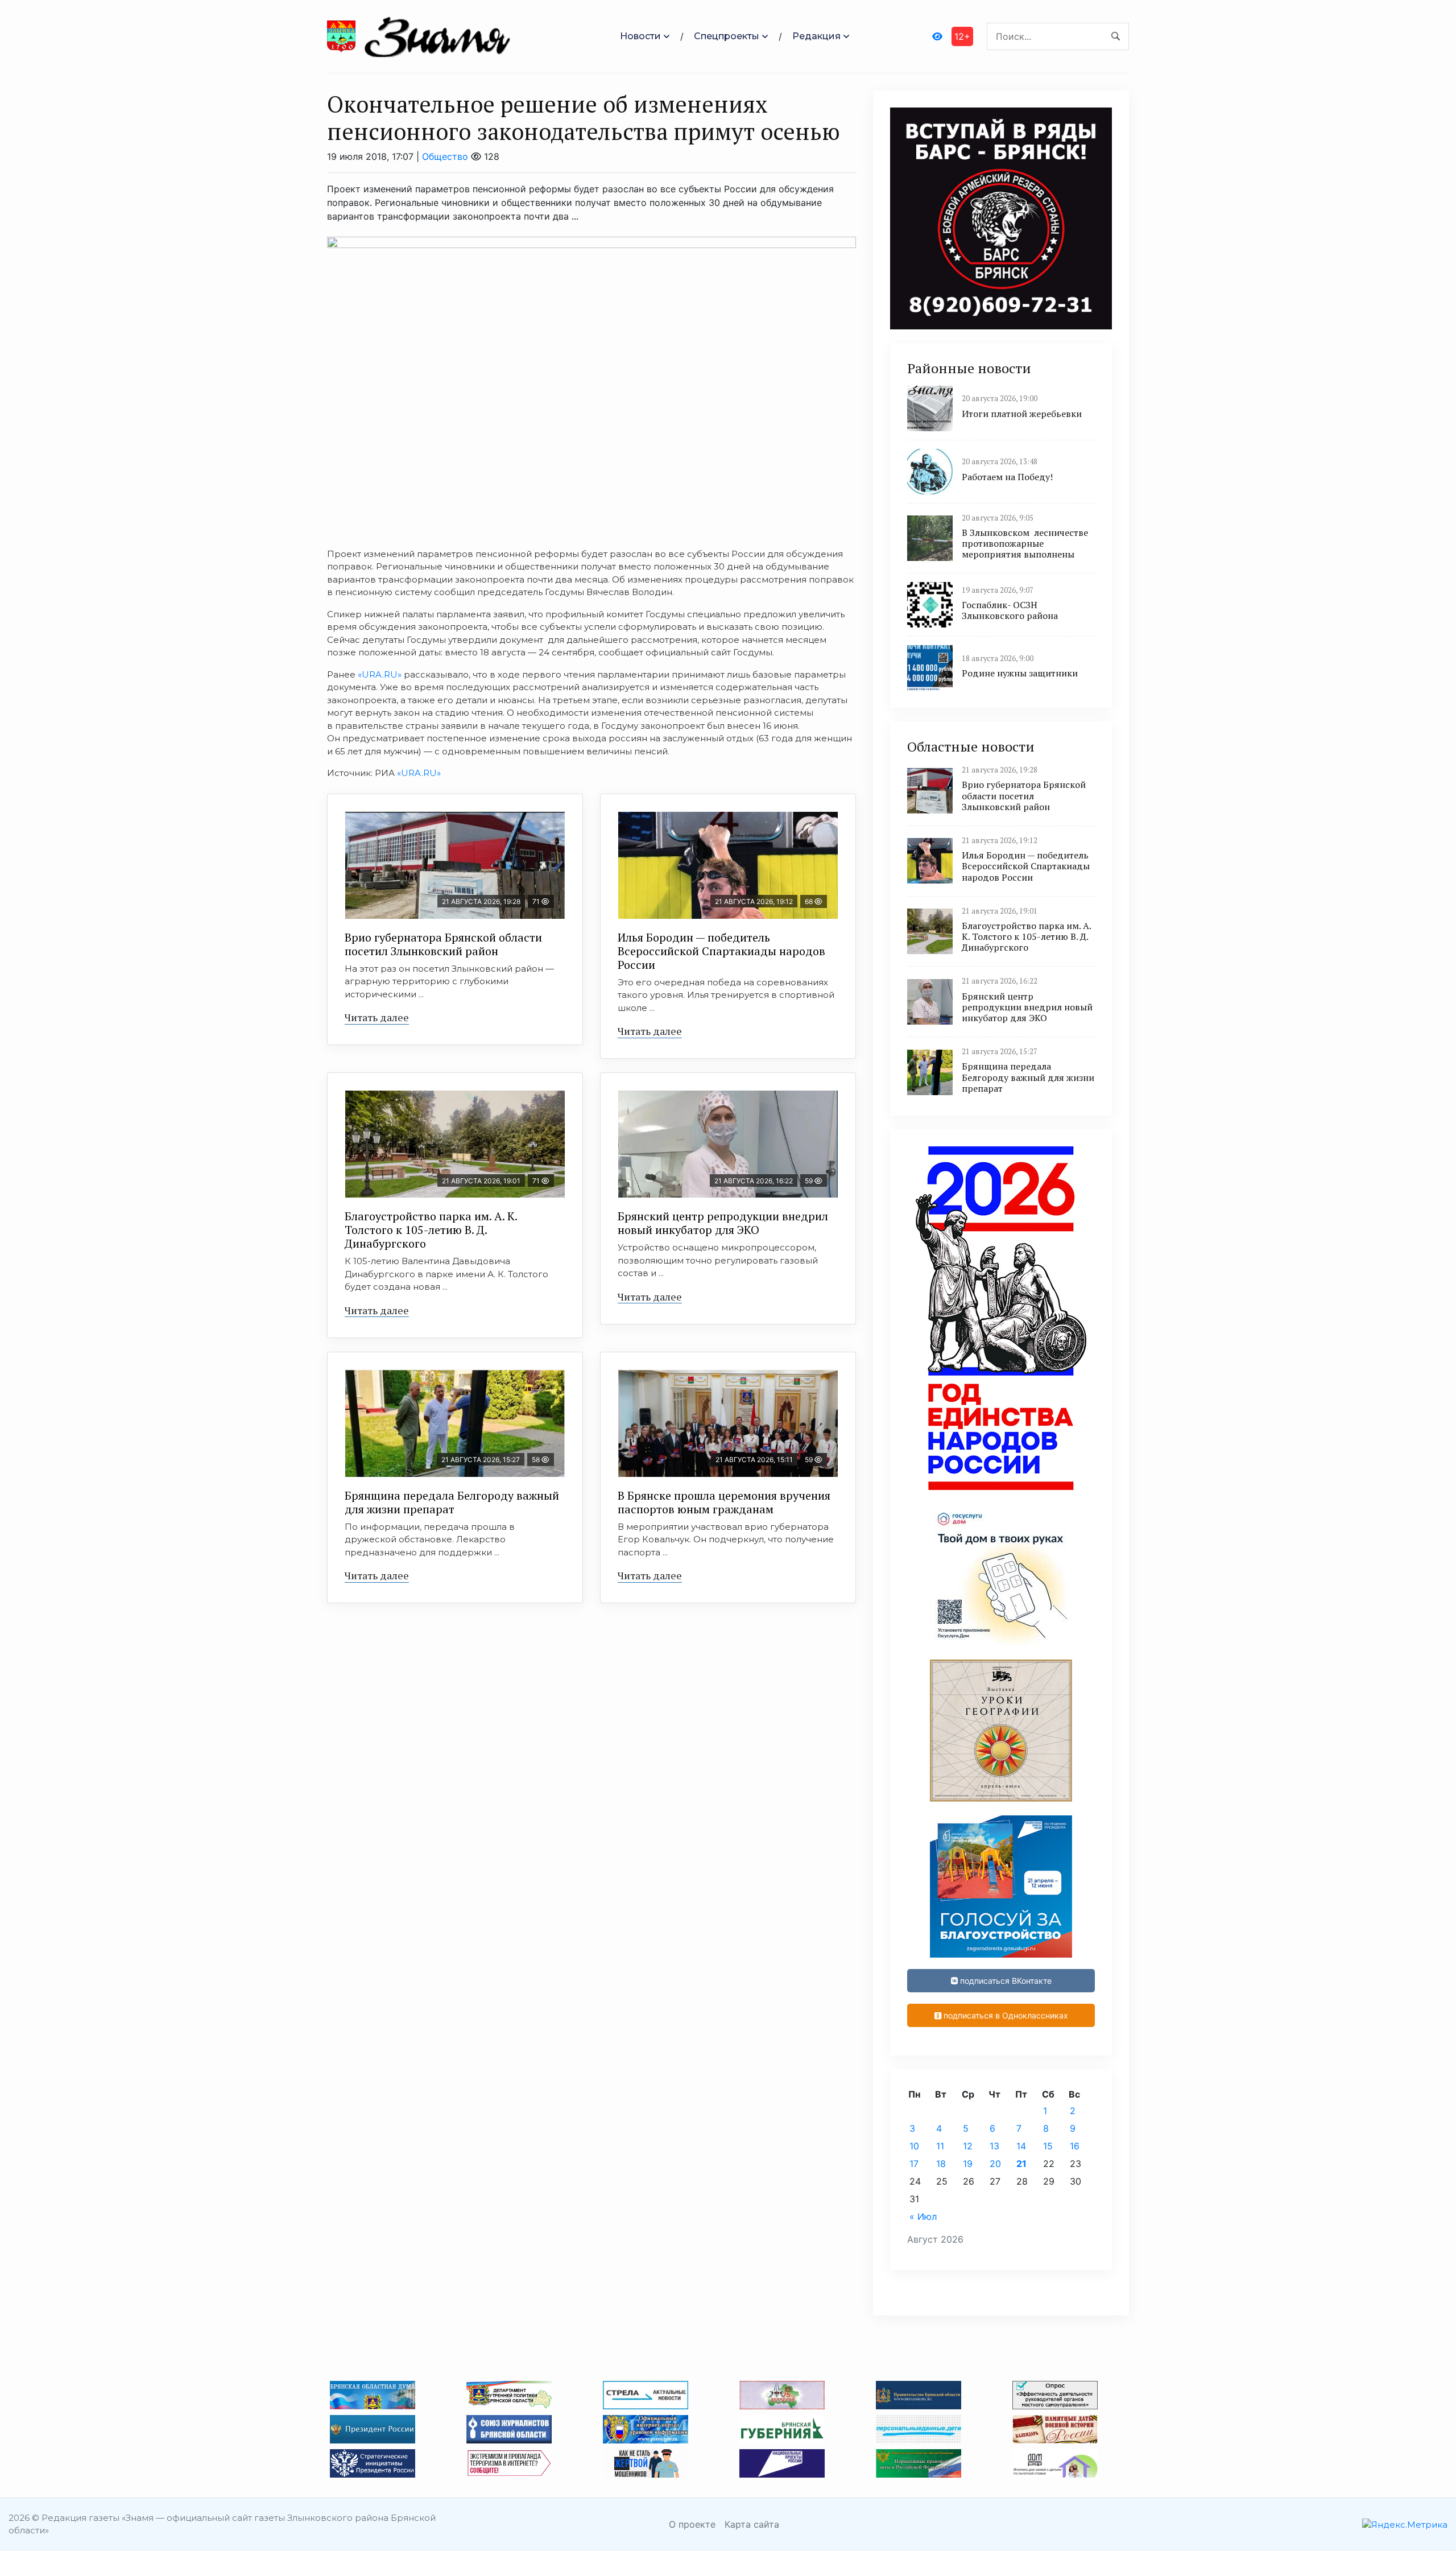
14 (1021, 2146)
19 (968, 2164)
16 (1075, 2146)
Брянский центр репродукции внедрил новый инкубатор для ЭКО (723, 1223)
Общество (445, 156)
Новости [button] (640, 36)
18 (941, 2164)
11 (940, 2146)
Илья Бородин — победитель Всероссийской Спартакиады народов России (721, 951)
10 (914, 2146)
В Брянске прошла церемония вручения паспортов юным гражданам (724, 1502)
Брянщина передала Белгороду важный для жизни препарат (452, 1502)
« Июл (923, 2216)
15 (1048, 2146)
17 (914, 2164)
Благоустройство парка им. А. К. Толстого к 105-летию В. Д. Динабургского (431, 1230)
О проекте (692, 2524)
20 (995, 2164)
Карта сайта (752, 2524)
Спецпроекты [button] (727, 36)
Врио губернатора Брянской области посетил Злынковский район (443, 944)
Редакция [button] (816, 36)
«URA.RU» (380, 674)
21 (1021, 2164)
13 (994, 2146)
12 (968, 2146)
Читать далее (377, 1017)
